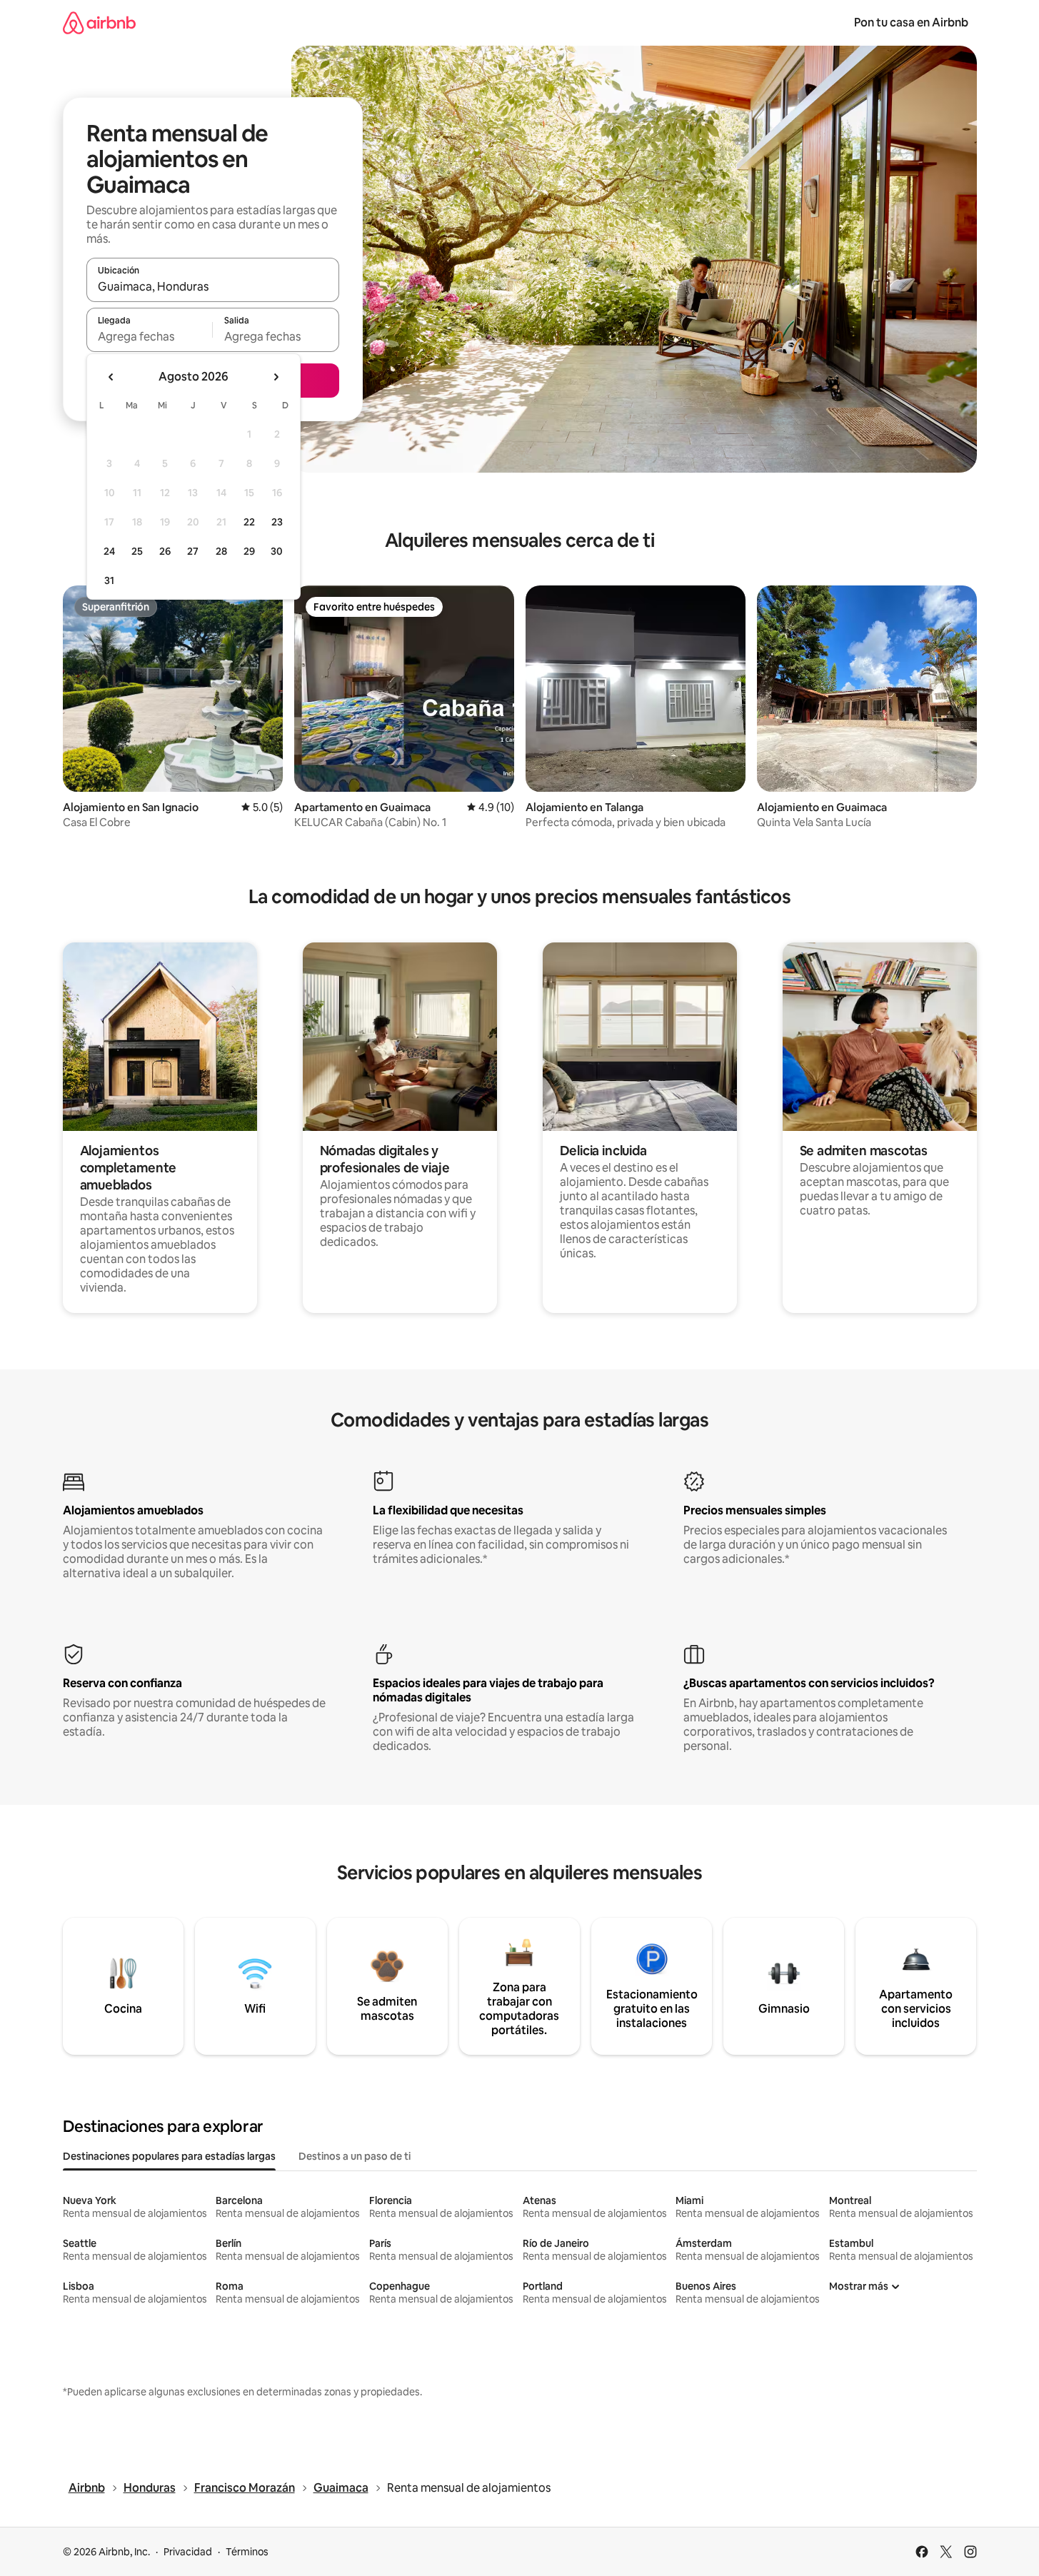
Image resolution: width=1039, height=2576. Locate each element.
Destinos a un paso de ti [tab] (355, 2156)
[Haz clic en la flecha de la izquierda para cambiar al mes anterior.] (111, 377)
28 (221, 551)
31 (109, 580)
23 (277, 522)
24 (109, 551)
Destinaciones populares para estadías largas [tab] (169, 2156)
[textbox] (150, 336)
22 (249, 522)
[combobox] (213, 286)
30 (277, 551)
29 (249, 551)
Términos (247, 2552)
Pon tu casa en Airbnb (911, 22)
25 (137, 551)
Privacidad (188, 2552)
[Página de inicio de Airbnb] (99, 22)
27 (193, 551)
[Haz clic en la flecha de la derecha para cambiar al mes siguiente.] (276, 377)
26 (165, 551)
